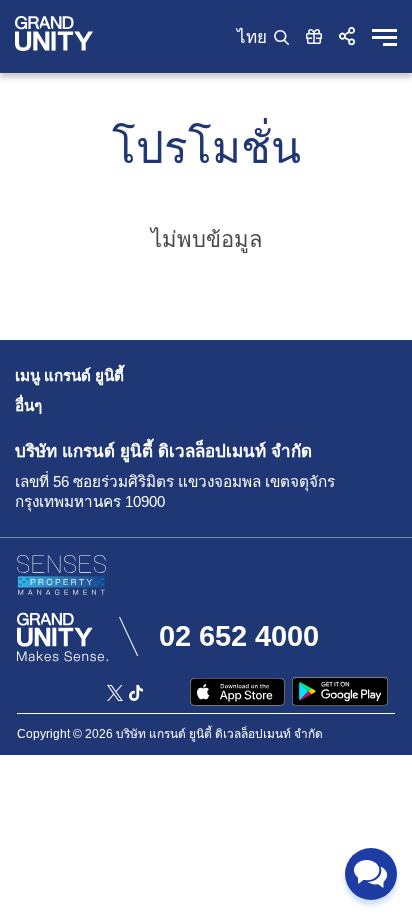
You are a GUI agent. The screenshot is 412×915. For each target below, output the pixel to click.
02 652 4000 (239, 636)
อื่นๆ (28, 405)
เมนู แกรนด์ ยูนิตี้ (69, 375)
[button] (347, 36)
